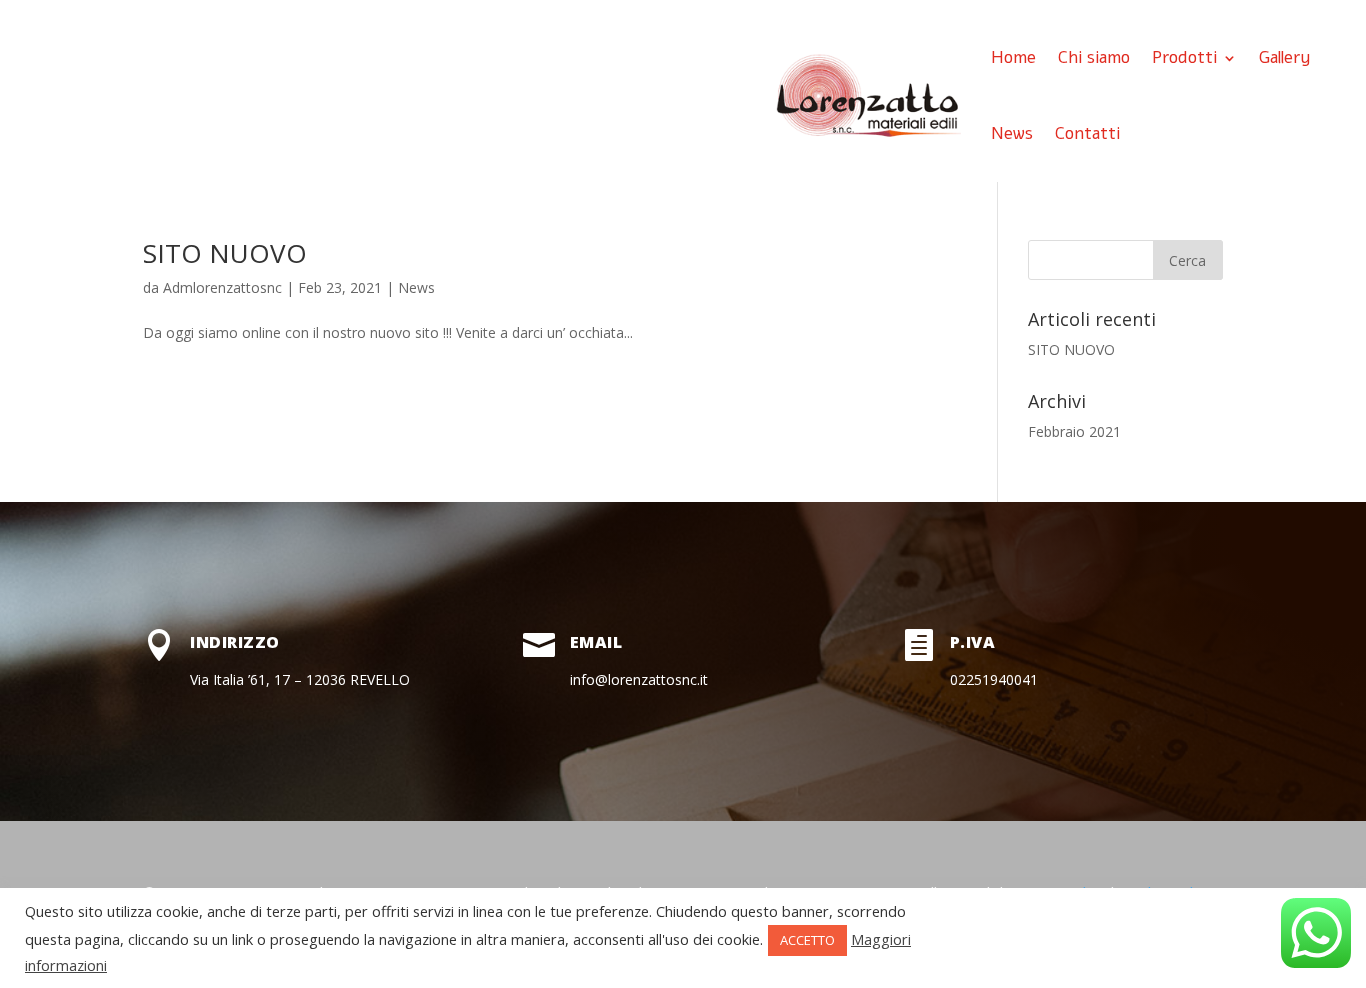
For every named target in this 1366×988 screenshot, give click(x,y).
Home (1013, 57)
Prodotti (1184, 57)
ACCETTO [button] (807, 940)
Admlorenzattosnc (222, 287)
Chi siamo (1094, 57)
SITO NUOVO (225, 253)
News (1012, 133)
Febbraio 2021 (1074, 431)
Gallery (1285, 57)
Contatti (1087, 133)
